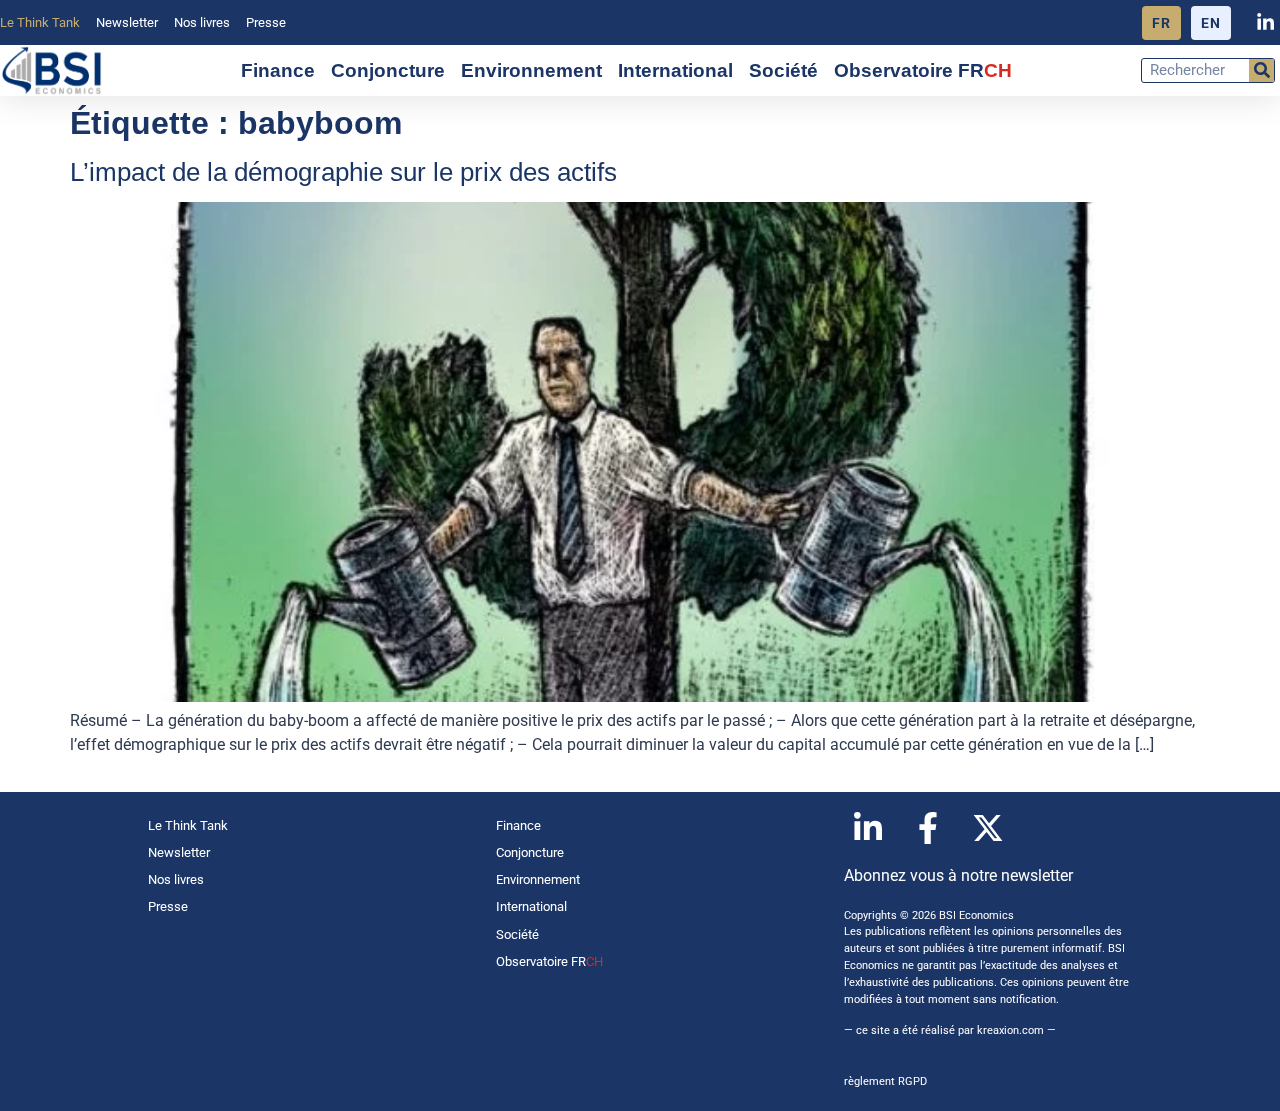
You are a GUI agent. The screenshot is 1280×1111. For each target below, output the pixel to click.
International (675, 70)
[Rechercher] (1261, 70)
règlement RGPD (885, 1081)
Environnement (531, 70)
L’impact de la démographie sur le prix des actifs (343, 172)
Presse (266, 22)
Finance (278, 70)
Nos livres (202, 22)
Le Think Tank (40, 22)
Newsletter (127, 22)
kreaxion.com (1010, 1030)
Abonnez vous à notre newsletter (958, 875)
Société (783, 70)
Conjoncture (388, 70)
